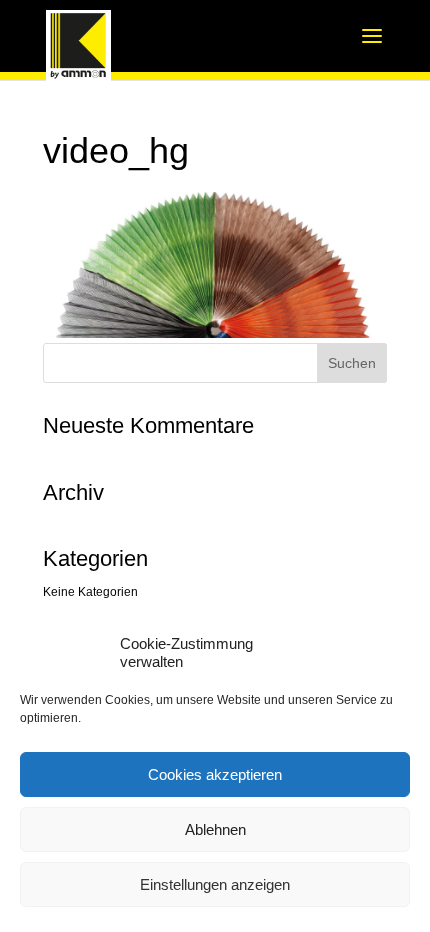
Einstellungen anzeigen (215, 884)
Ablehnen (215, 829)
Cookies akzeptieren (215, 774)
